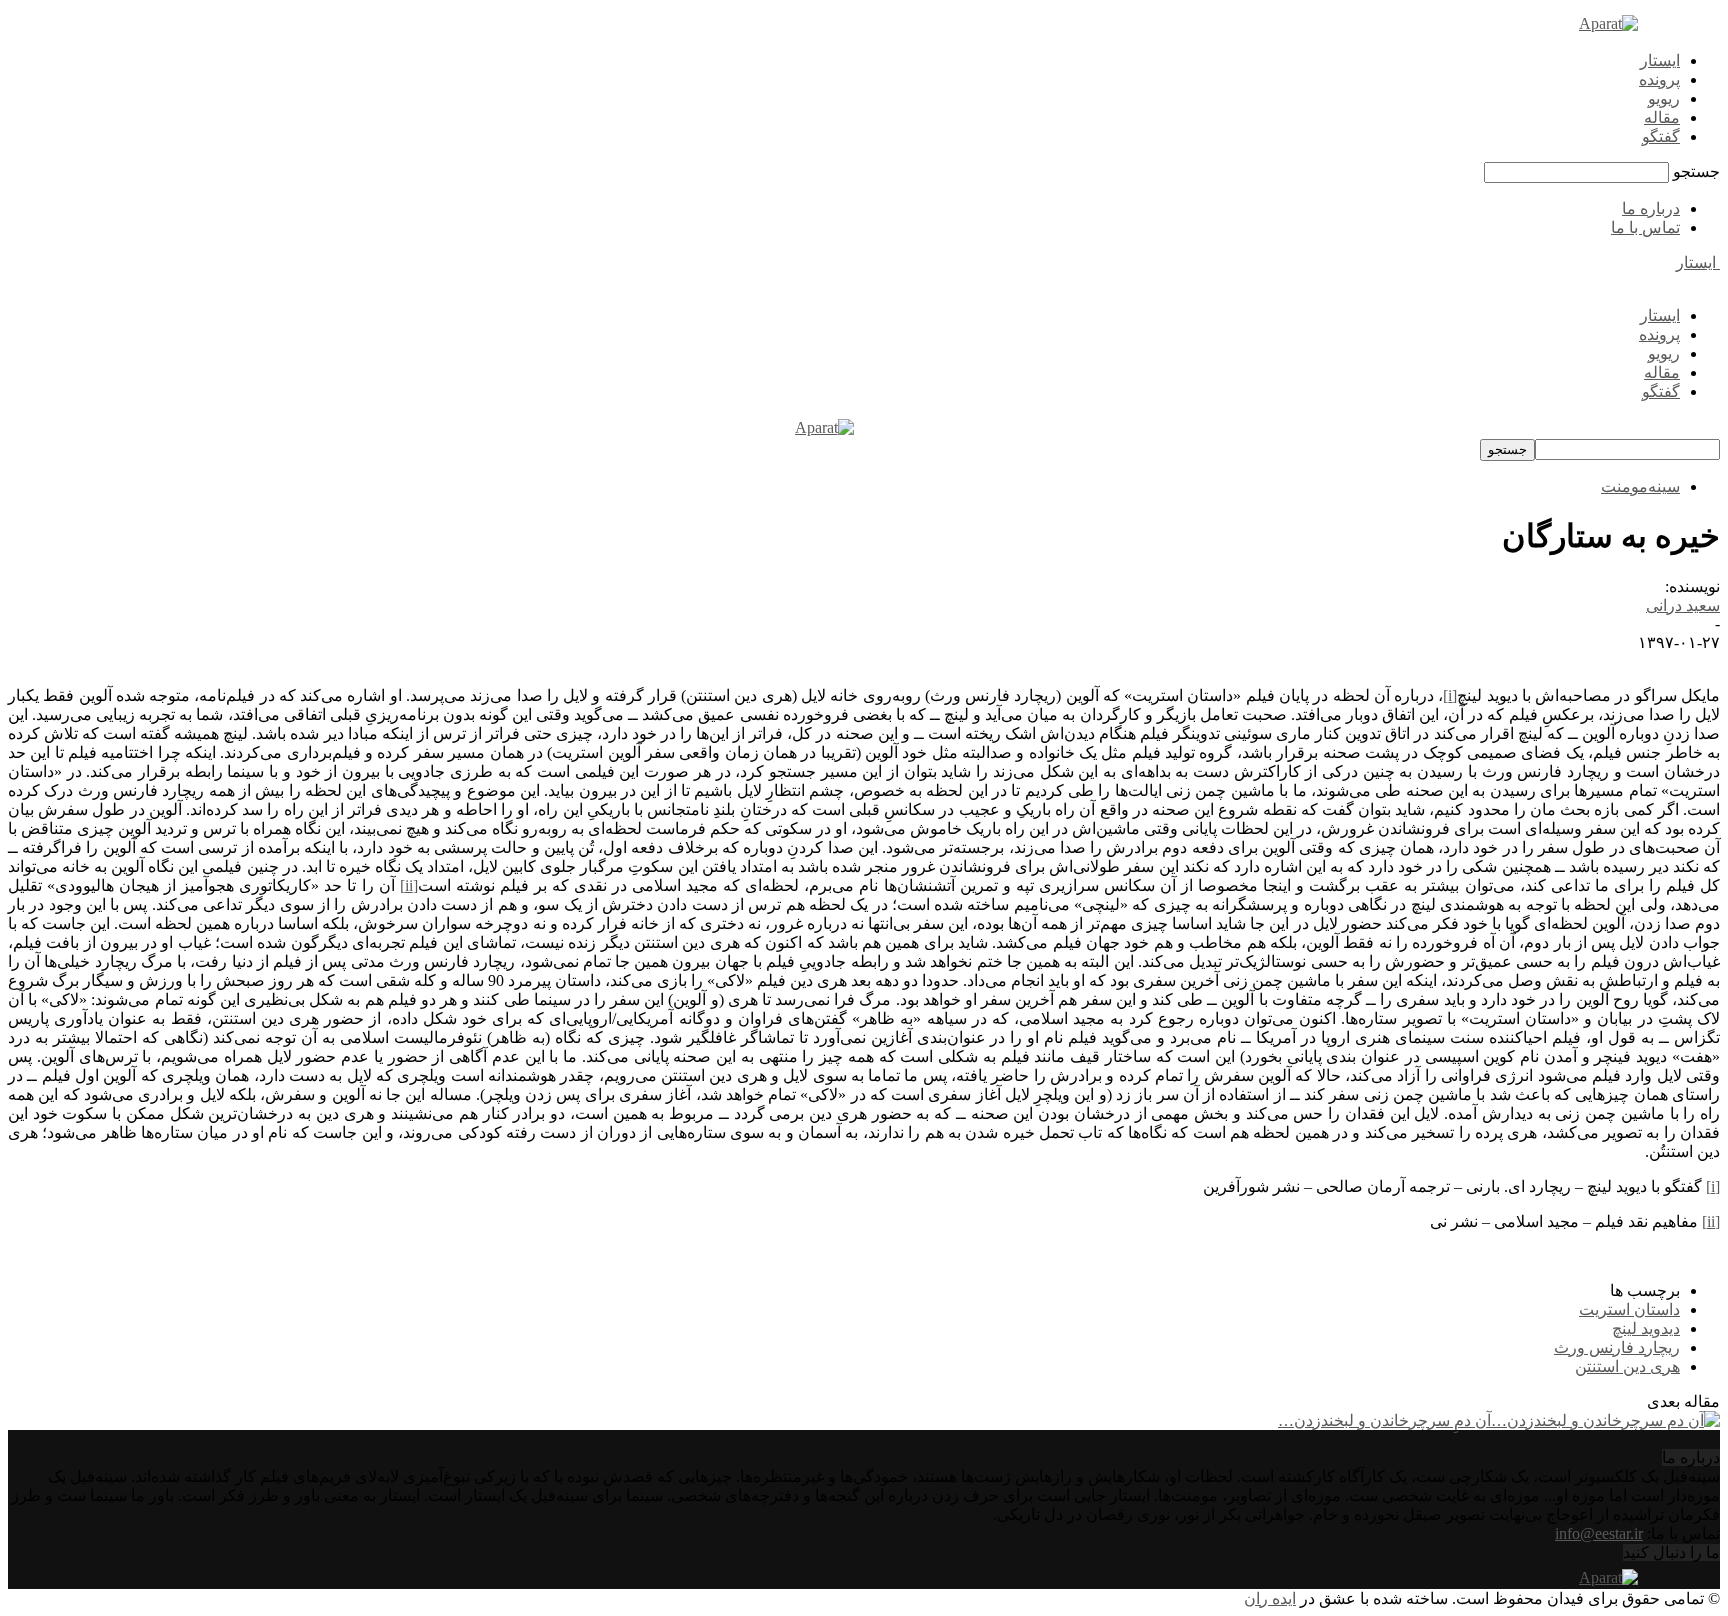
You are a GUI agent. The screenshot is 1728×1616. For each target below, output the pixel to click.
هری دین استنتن (1627, 1366)
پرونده (1659, 79)
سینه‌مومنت (1640, 486)
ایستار (1660, 60)
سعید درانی (1683, 605)
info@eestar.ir (1599, 1533)
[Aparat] (1608, 23)
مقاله (1662, 117)
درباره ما (1651, 208)
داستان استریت (1629, 1309)
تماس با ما (1645, 227)
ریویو (1664, 98)
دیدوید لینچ (1646, 1328)
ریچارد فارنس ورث (1617, 1347)
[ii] (409, 885)
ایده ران (1270, 1598)
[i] (1450, 695)
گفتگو (1661, 136)
